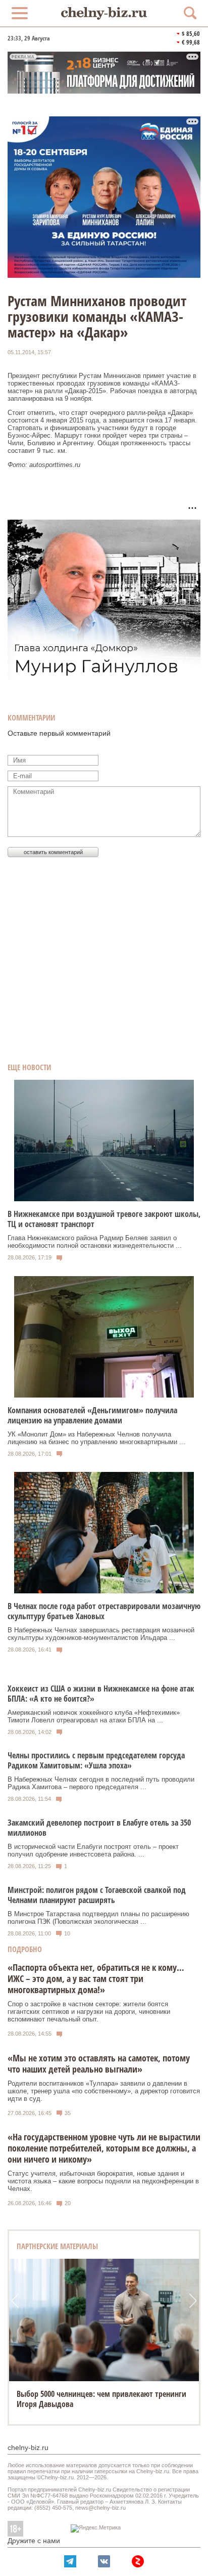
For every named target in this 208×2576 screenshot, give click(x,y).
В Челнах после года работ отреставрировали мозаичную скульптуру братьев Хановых (104, 1611)
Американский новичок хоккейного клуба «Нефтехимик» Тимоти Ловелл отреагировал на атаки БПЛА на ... (94, 1716)
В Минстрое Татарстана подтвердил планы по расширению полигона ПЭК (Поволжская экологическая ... (98, 1918)
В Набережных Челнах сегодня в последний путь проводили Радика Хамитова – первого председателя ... (101, 1783)
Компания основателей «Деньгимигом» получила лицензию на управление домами (92, 1415)
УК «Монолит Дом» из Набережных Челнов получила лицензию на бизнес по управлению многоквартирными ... (96, 1438)
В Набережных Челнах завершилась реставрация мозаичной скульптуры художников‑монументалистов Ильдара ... (101, 1634)
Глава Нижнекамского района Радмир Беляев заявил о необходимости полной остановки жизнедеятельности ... (95, 1242)
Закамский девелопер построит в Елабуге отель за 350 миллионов (99, 1828)
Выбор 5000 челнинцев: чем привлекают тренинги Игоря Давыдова (101, 2399)
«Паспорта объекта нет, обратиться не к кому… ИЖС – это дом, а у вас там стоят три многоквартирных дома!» (96, 1978)
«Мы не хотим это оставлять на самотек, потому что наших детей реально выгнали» (99, 2063)
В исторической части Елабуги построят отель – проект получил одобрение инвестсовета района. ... (93, 1850)
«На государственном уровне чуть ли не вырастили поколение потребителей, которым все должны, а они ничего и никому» (104, 2148)
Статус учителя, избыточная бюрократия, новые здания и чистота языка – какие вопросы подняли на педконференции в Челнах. (103, 2181)
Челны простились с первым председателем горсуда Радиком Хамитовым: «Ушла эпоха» (96, 1760)
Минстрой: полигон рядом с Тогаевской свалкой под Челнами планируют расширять (97, 1895)
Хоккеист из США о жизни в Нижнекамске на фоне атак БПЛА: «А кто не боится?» (101, 1694)
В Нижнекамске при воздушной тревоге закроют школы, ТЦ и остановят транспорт (104, 1219)
